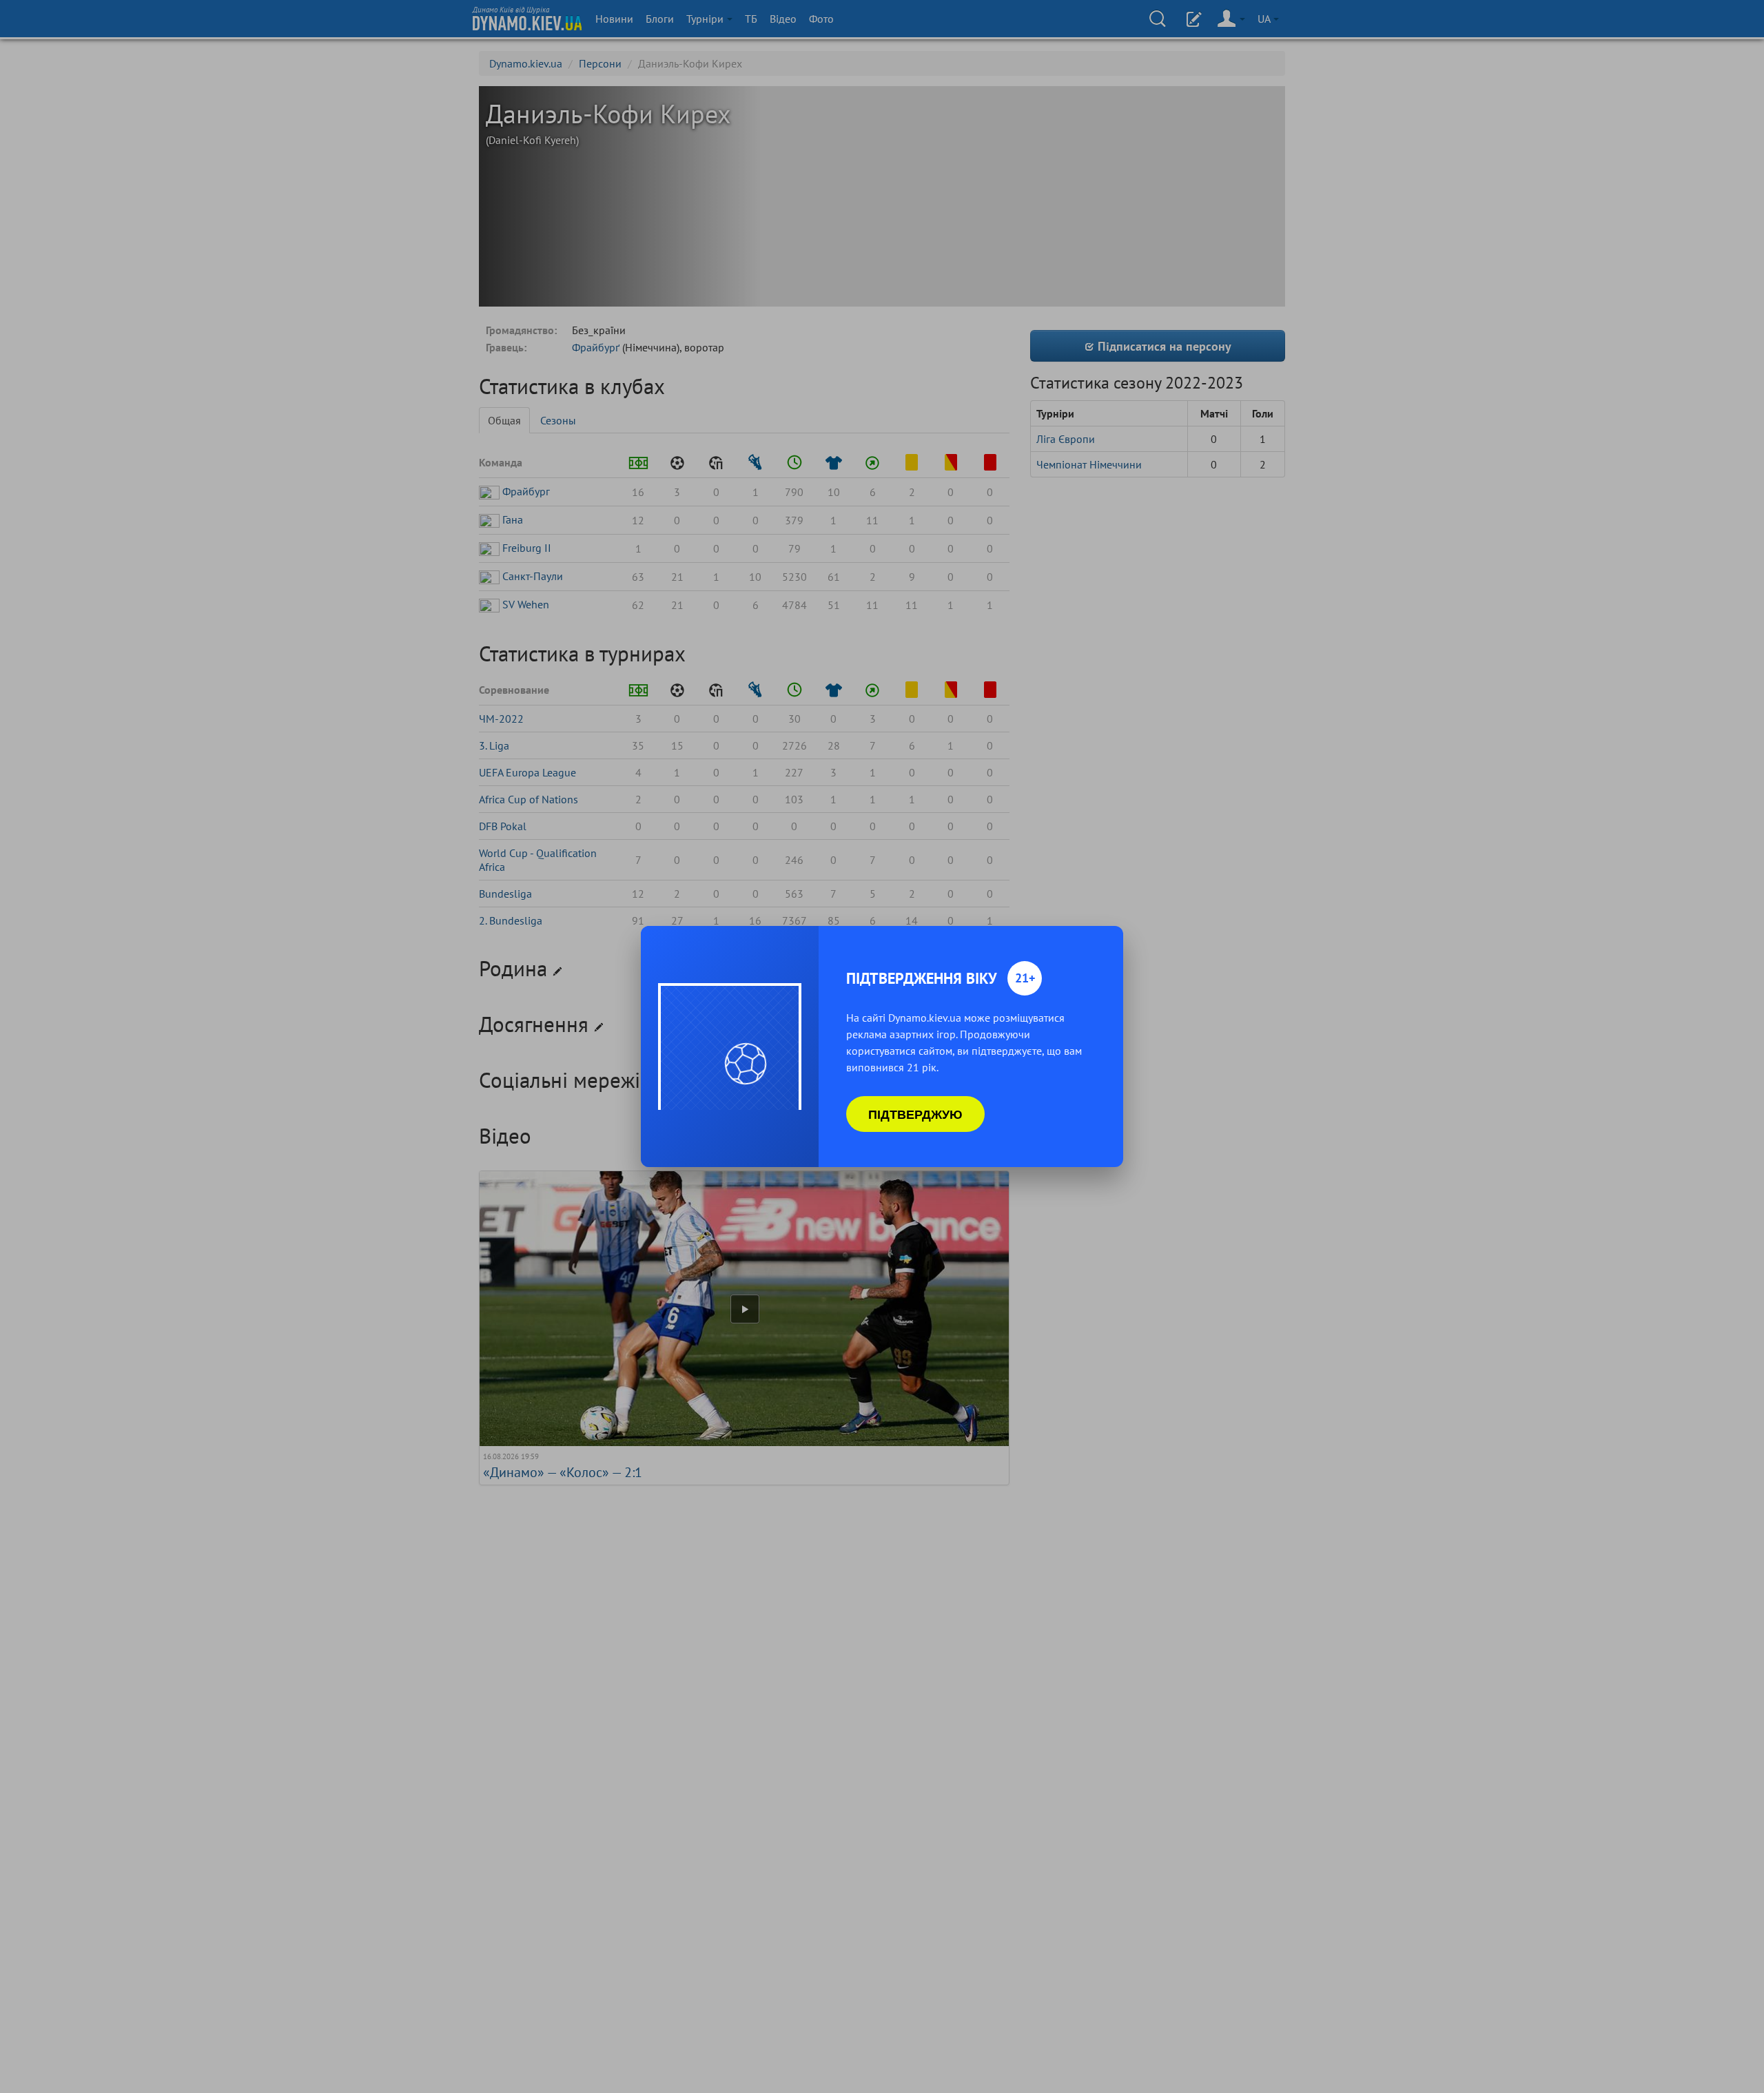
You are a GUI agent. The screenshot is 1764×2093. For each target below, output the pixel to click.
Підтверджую (915, 1114)
